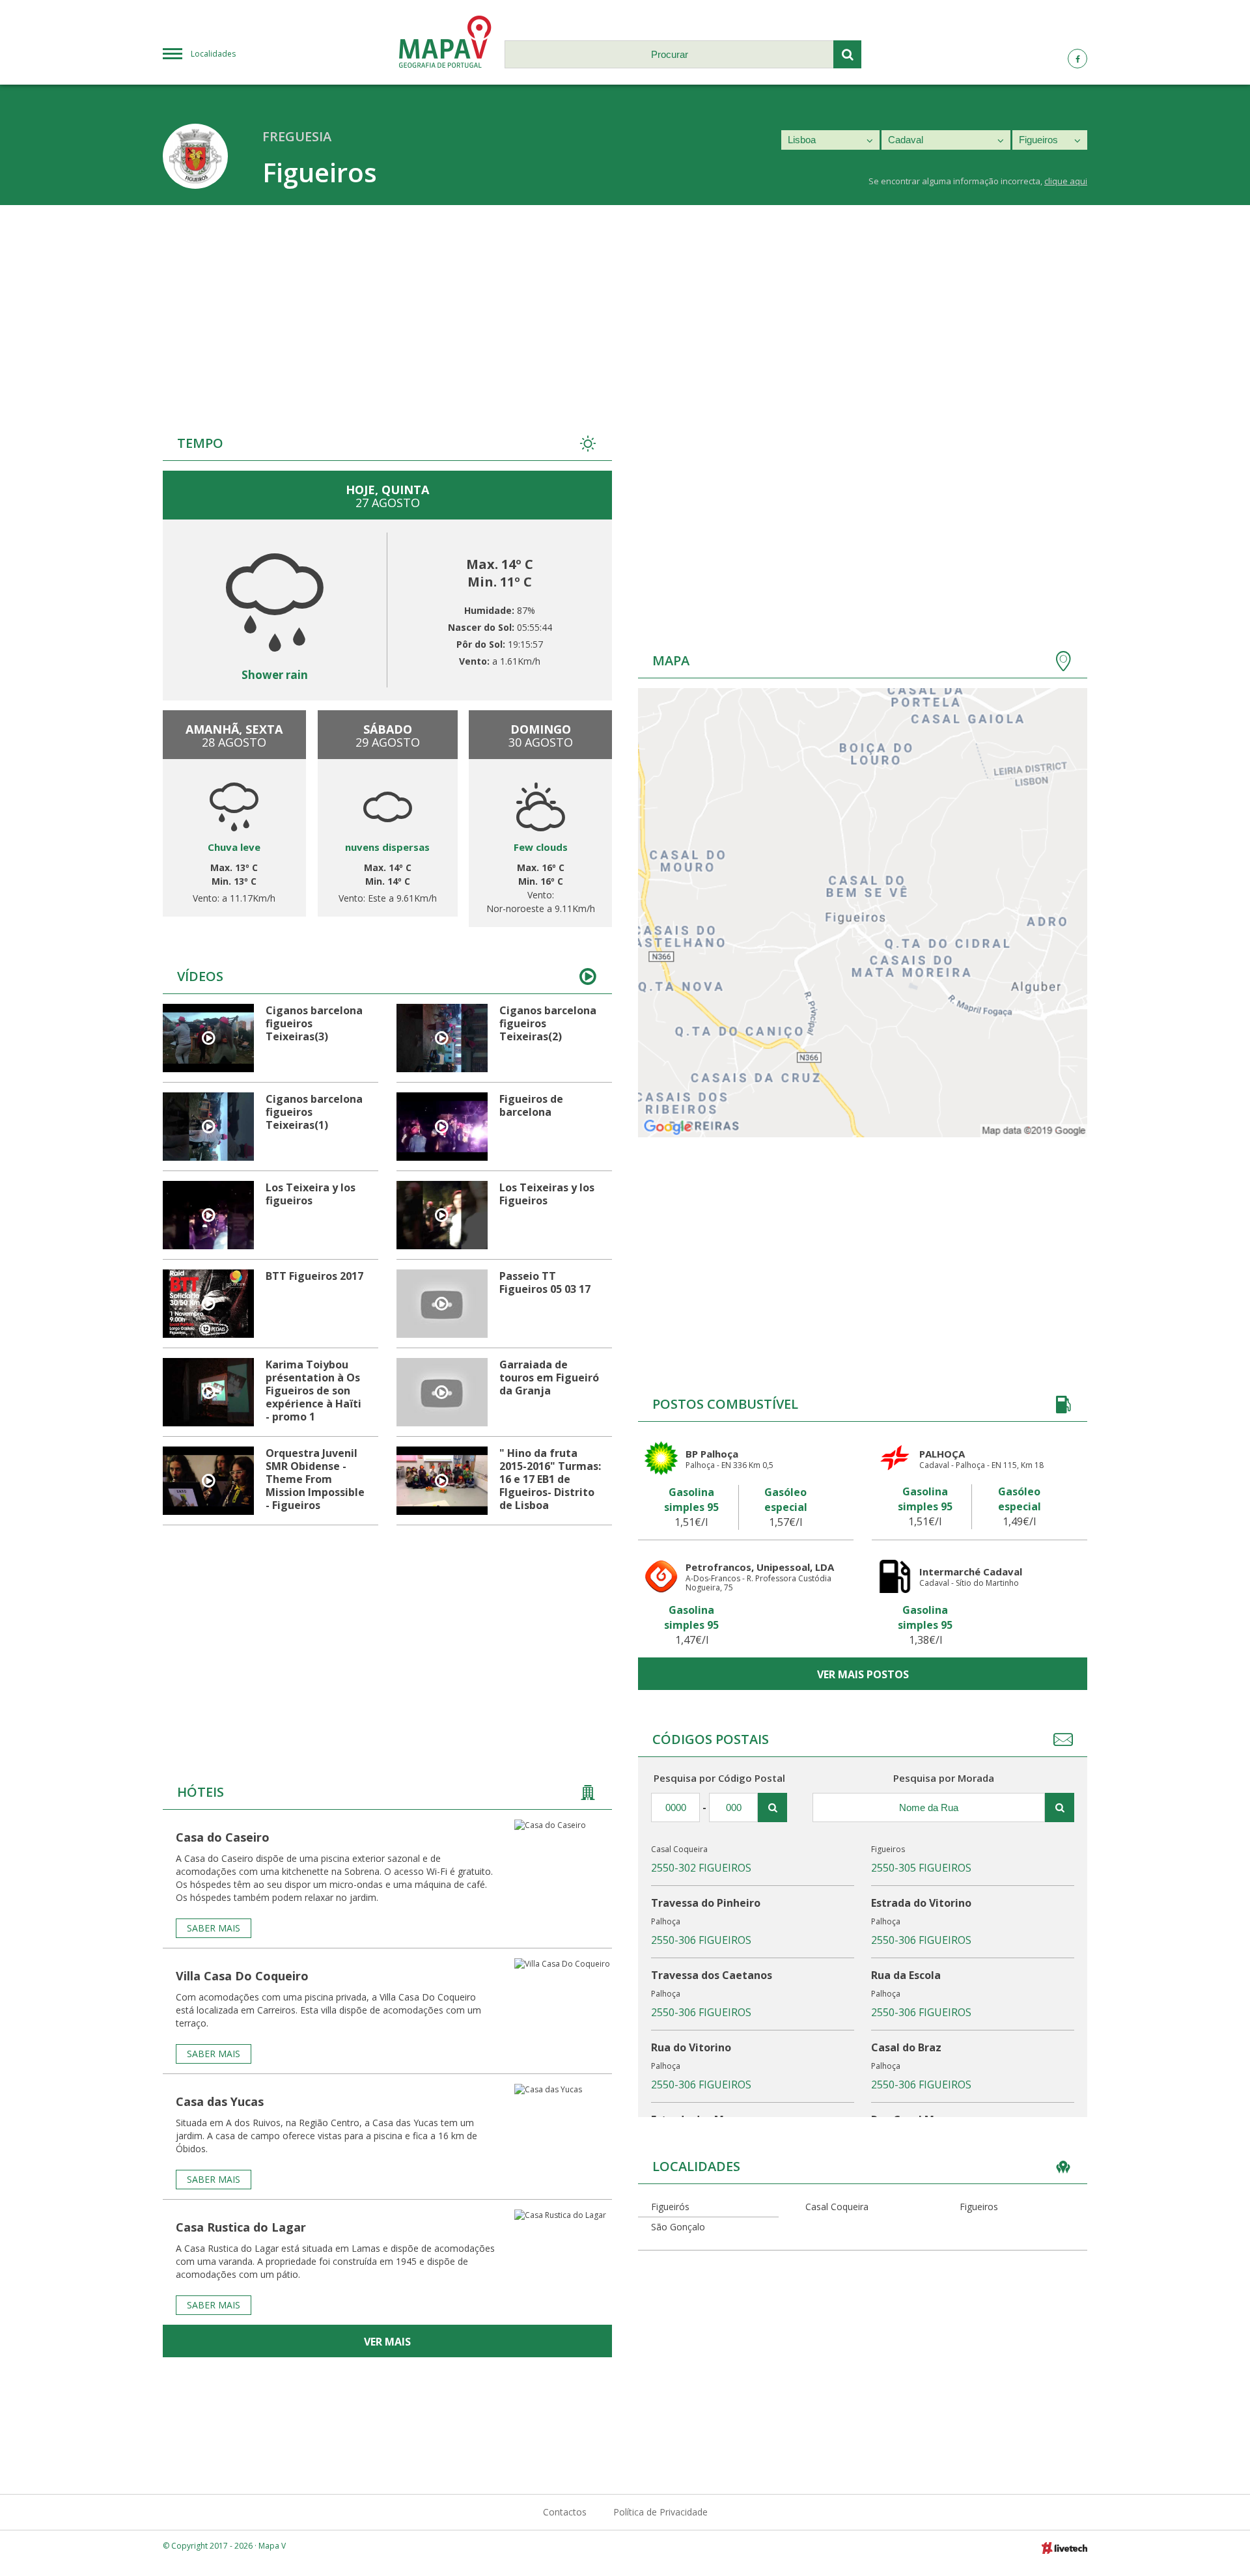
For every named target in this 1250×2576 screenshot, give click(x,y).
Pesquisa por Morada (944, 1778)
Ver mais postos (863, 1674)
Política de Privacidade (660, 2512)
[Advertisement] (625, 303)
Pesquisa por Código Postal (719, 1778)
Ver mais (387, 2342)
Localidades (213, 54)
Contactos (565, 2512)
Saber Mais (214, 1928)
